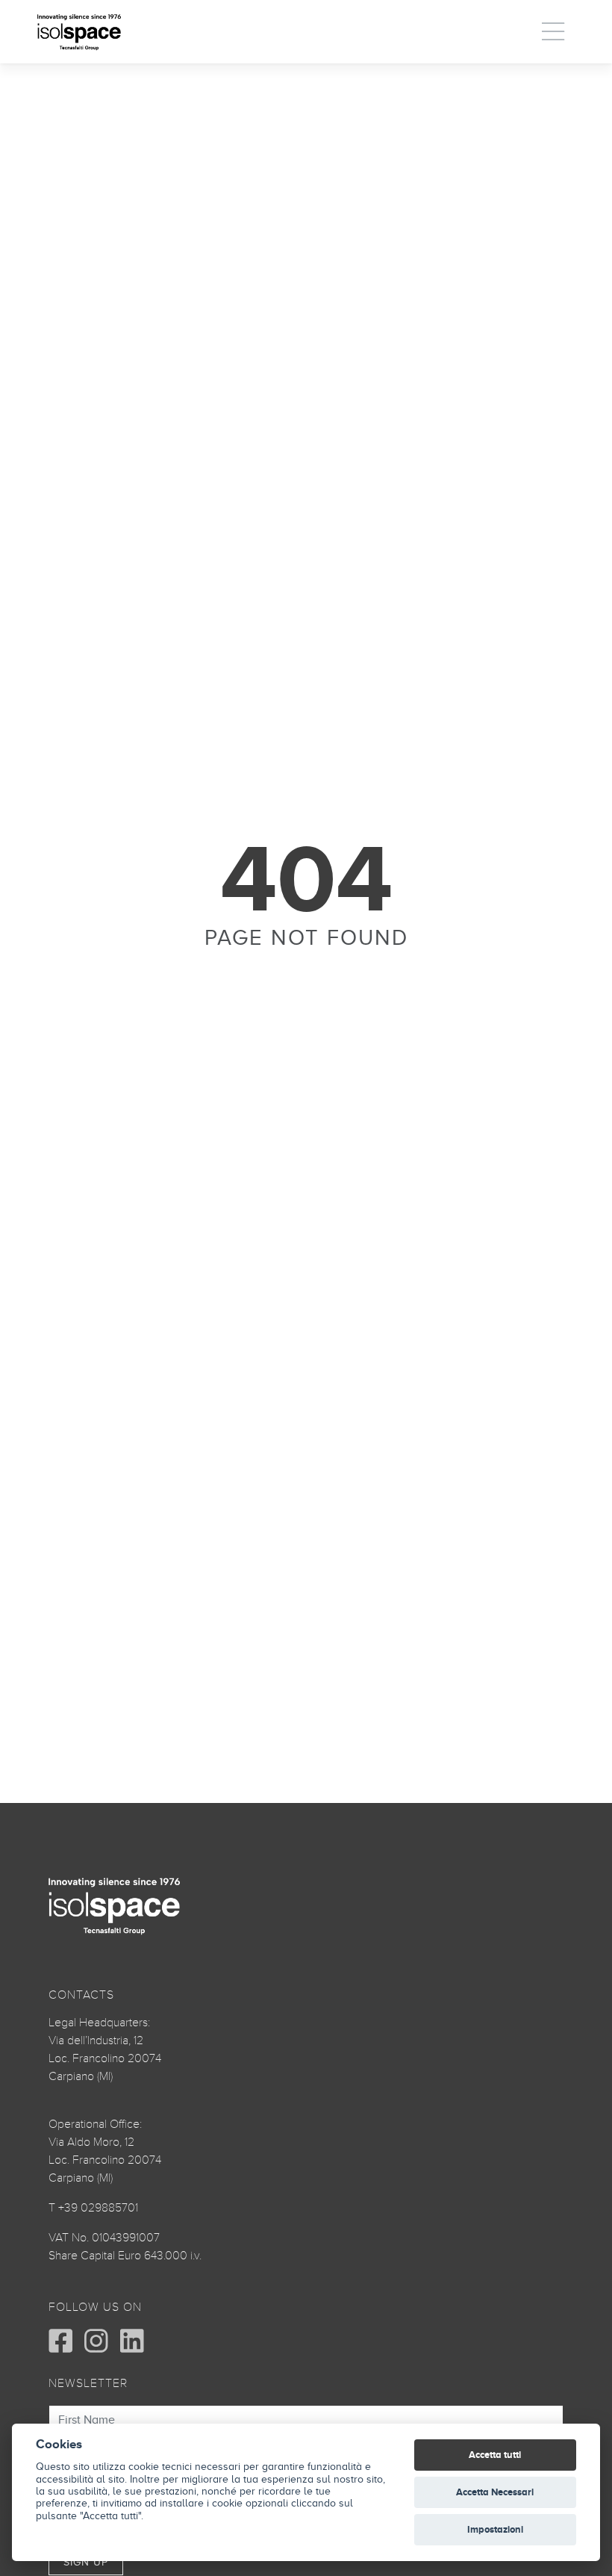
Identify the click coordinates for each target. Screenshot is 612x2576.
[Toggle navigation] (554, 31)
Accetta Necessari (495, 2492)
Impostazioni (495, 2529)
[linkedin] (132, 2341)
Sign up (86, 2562)
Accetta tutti (495, 2455)
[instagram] (96, 2341)
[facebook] (60, 2341)
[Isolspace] (79, 32)
